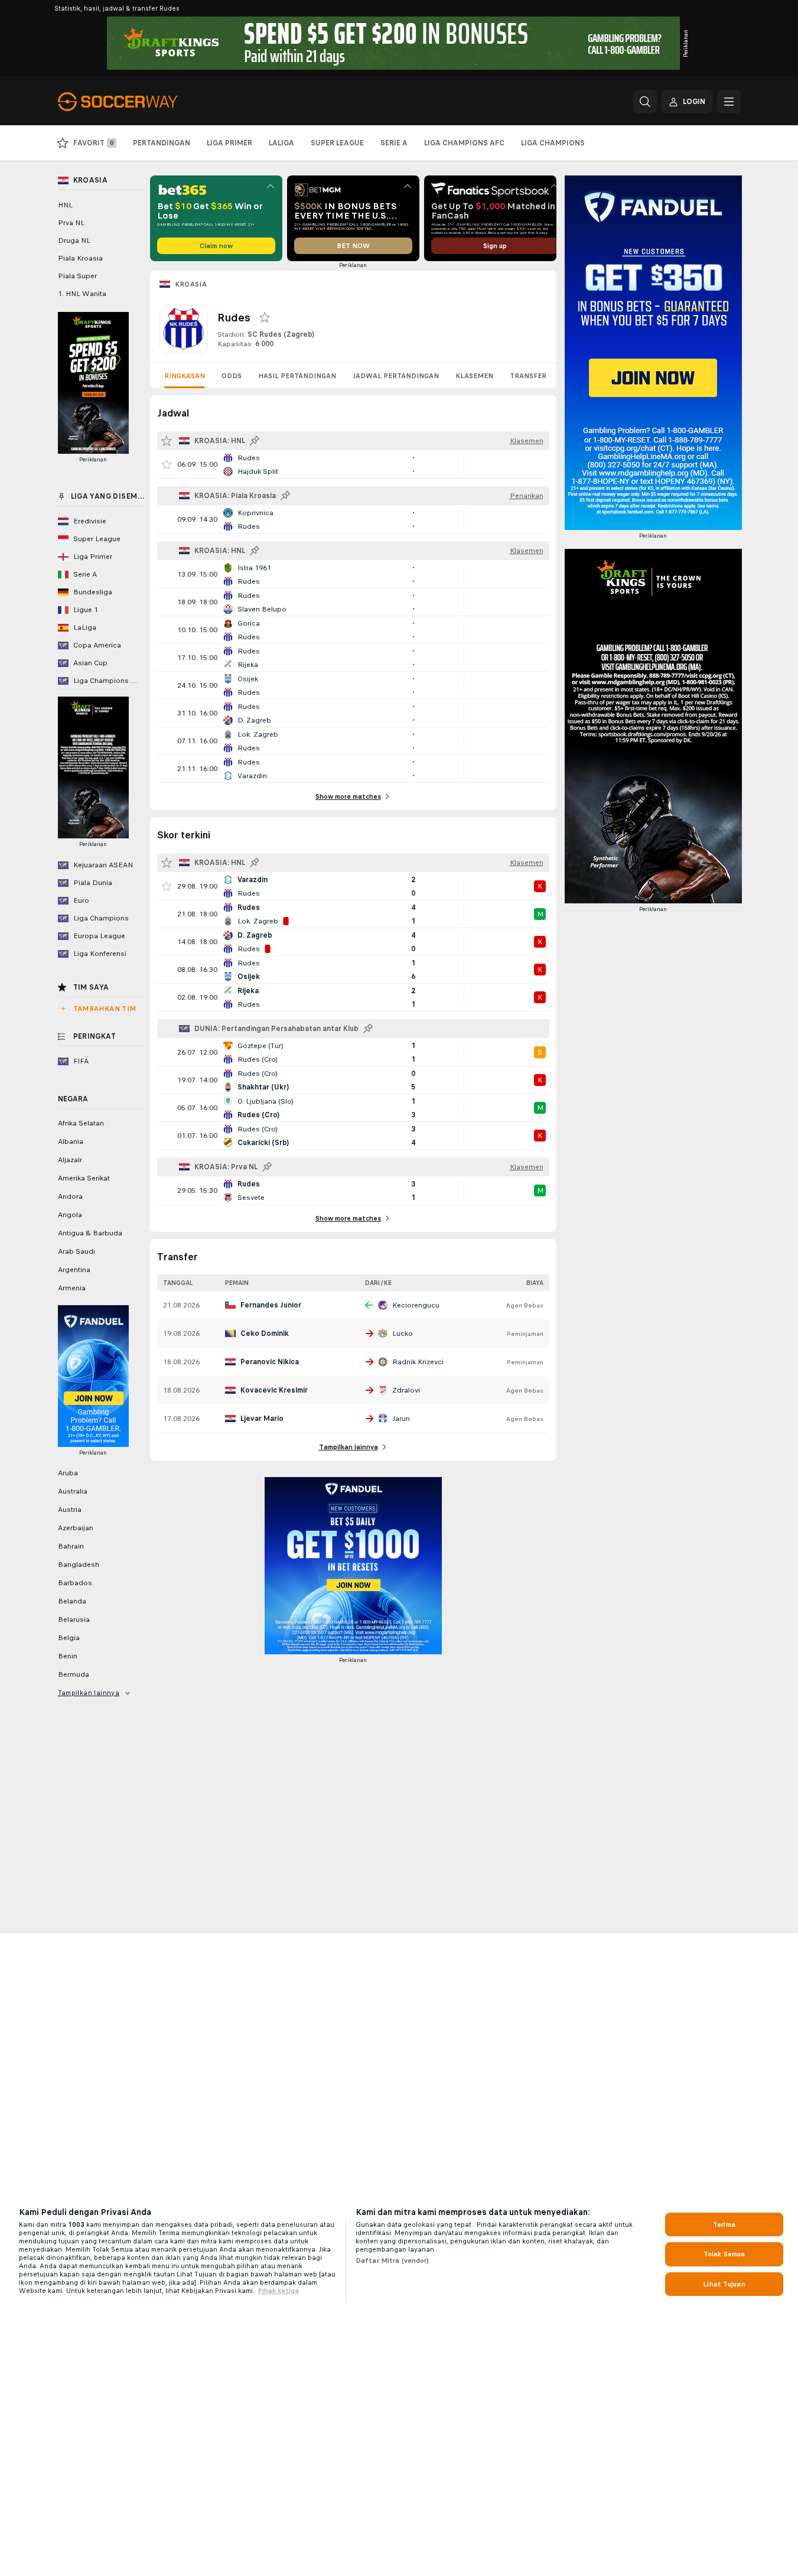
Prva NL (71, 223)
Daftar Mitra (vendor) (393, 2260)
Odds (232, 376)
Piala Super (77, 276)
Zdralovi (406, 1390)
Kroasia (191, 284)
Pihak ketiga (278, 2291)
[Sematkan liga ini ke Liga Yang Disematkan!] (255, 441)
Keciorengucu (416, 1305)
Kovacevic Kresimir (274, 1390)
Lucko (403, 1333)
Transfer (528, 376)
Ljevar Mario (262, 1419)
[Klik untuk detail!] (353, 464)
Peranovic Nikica (270, 1362)
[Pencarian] (645, 102)
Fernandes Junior (271, 1305)
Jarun (401, 1419)
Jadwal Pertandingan (396, 376)
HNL (65, 205)
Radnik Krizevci (418, 1362)
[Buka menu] (729, 102)
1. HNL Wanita (82, 294)
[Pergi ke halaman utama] (139, 102)
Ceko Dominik (265, 1333)
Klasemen (474, 376)
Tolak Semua (724, 2254)
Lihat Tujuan (724, 2284)
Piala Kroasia (80, 258)
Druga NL (74, 240)
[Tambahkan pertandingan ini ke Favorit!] (167, 464)
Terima (724, 2224)
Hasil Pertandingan (297, 376)
